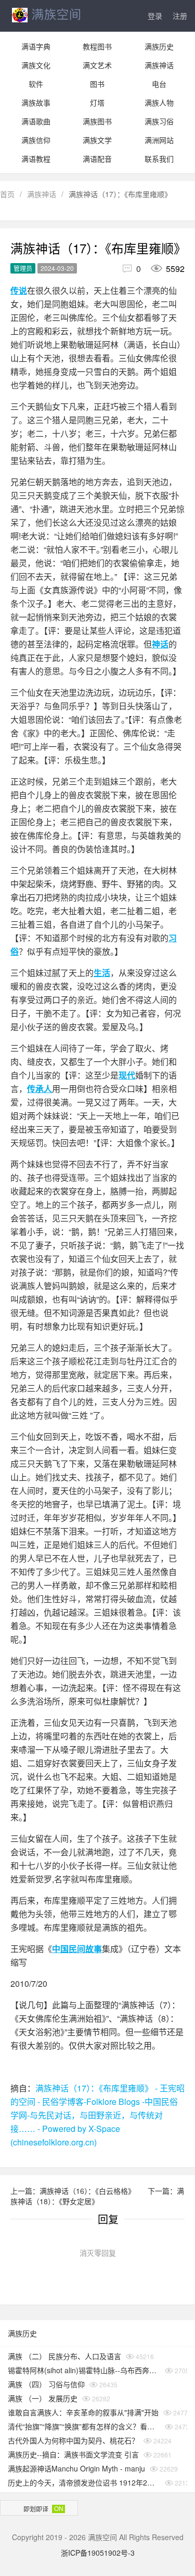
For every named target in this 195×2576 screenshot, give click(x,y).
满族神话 (159, 65)
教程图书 (97, 46)
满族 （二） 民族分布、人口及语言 (64, 2356)
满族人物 (159, 102)
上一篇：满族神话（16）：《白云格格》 (74, 2191)
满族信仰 (36, 140)
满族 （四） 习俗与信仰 (46, 2384)
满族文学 (97, 140)
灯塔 (97, 102)
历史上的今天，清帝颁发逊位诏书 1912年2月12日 (84, 2482)
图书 (97, 84)
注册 (180, 16)
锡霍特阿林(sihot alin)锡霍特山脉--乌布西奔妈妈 (84, 2370)
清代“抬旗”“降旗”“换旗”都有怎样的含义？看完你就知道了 (84, 2426)
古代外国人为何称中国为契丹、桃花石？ (73, 2440)
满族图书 (97, 121)
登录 (155, 16)
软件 (36, 84)
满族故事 (36, 102)
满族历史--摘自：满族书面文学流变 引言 (73, 2454)
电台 (159, 84)
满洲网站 (159, 140)
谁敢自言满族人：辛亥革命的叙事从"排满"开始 (83, 2412)
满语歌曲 (36, 121)
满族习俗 (159, 121)
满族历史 (159, 46)
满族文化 (36, 65)
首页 (7, 194)
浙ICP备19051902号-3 (98, 2553)
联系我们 (159, 159)
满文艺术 (97, 65)
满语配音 (97, 159)
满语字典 (36, 46)
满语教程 (36, 159)
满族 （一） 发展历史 (43, 2398)
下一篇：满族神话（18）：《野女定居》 (97, 2196)
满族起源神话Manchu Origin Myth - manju (76, 2468)
